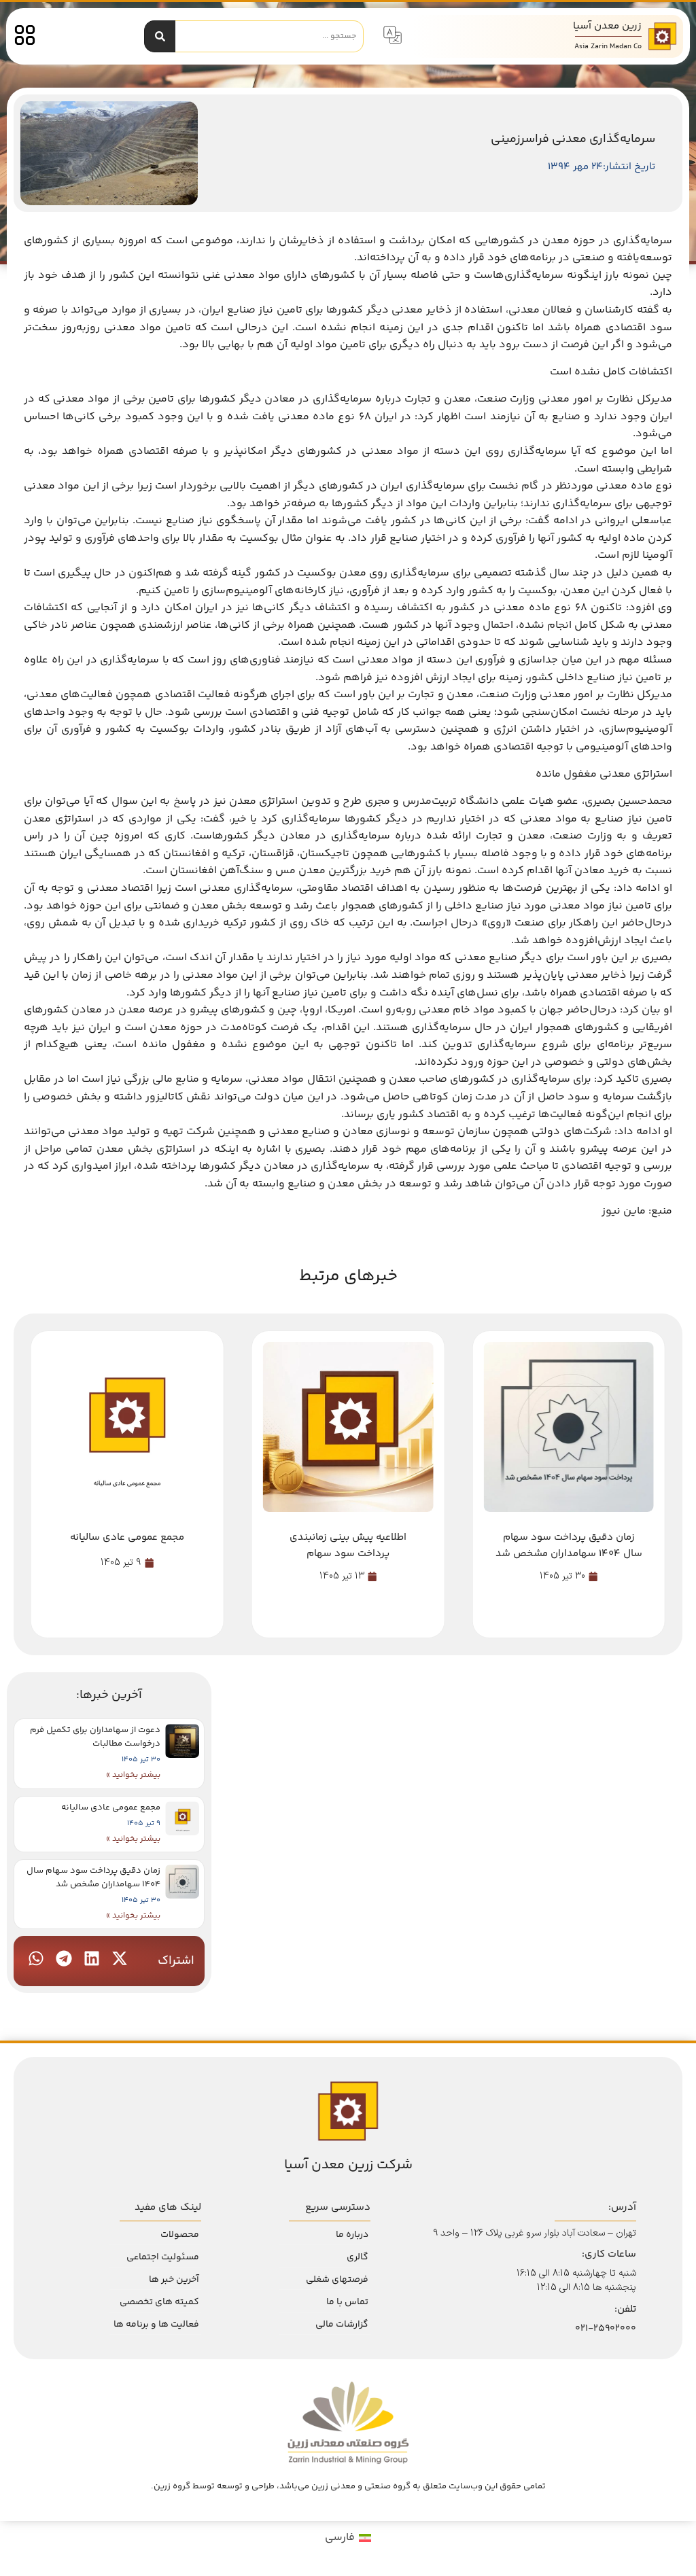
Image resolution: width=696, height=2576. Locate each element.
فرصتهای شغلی (337, 2280)
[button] (120, 1958)
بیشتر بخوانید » (133, 1775)
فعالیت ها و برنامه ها (156, 2325)
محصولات (180, 2235)
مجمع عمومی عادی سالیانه (111, 1807)
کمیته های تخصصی (159, 2302)
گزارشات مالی (342, 2325)
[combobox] (270, 36)
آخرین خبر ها (174, 2280)
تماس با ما (347, 2302)
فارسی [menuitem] (340, 2538)
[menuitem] (348, 2539)
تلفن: (625, 2309)
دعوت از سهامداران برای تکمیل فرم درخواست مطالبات (95, 1737)
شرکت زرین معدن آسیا (348, 2165)
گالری (358, 2257)
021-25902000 (606, 2329)
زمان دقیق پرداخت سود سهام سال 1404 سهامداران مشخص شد (93, 1877)
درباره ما (352, 2235)
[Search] (160, 36)
